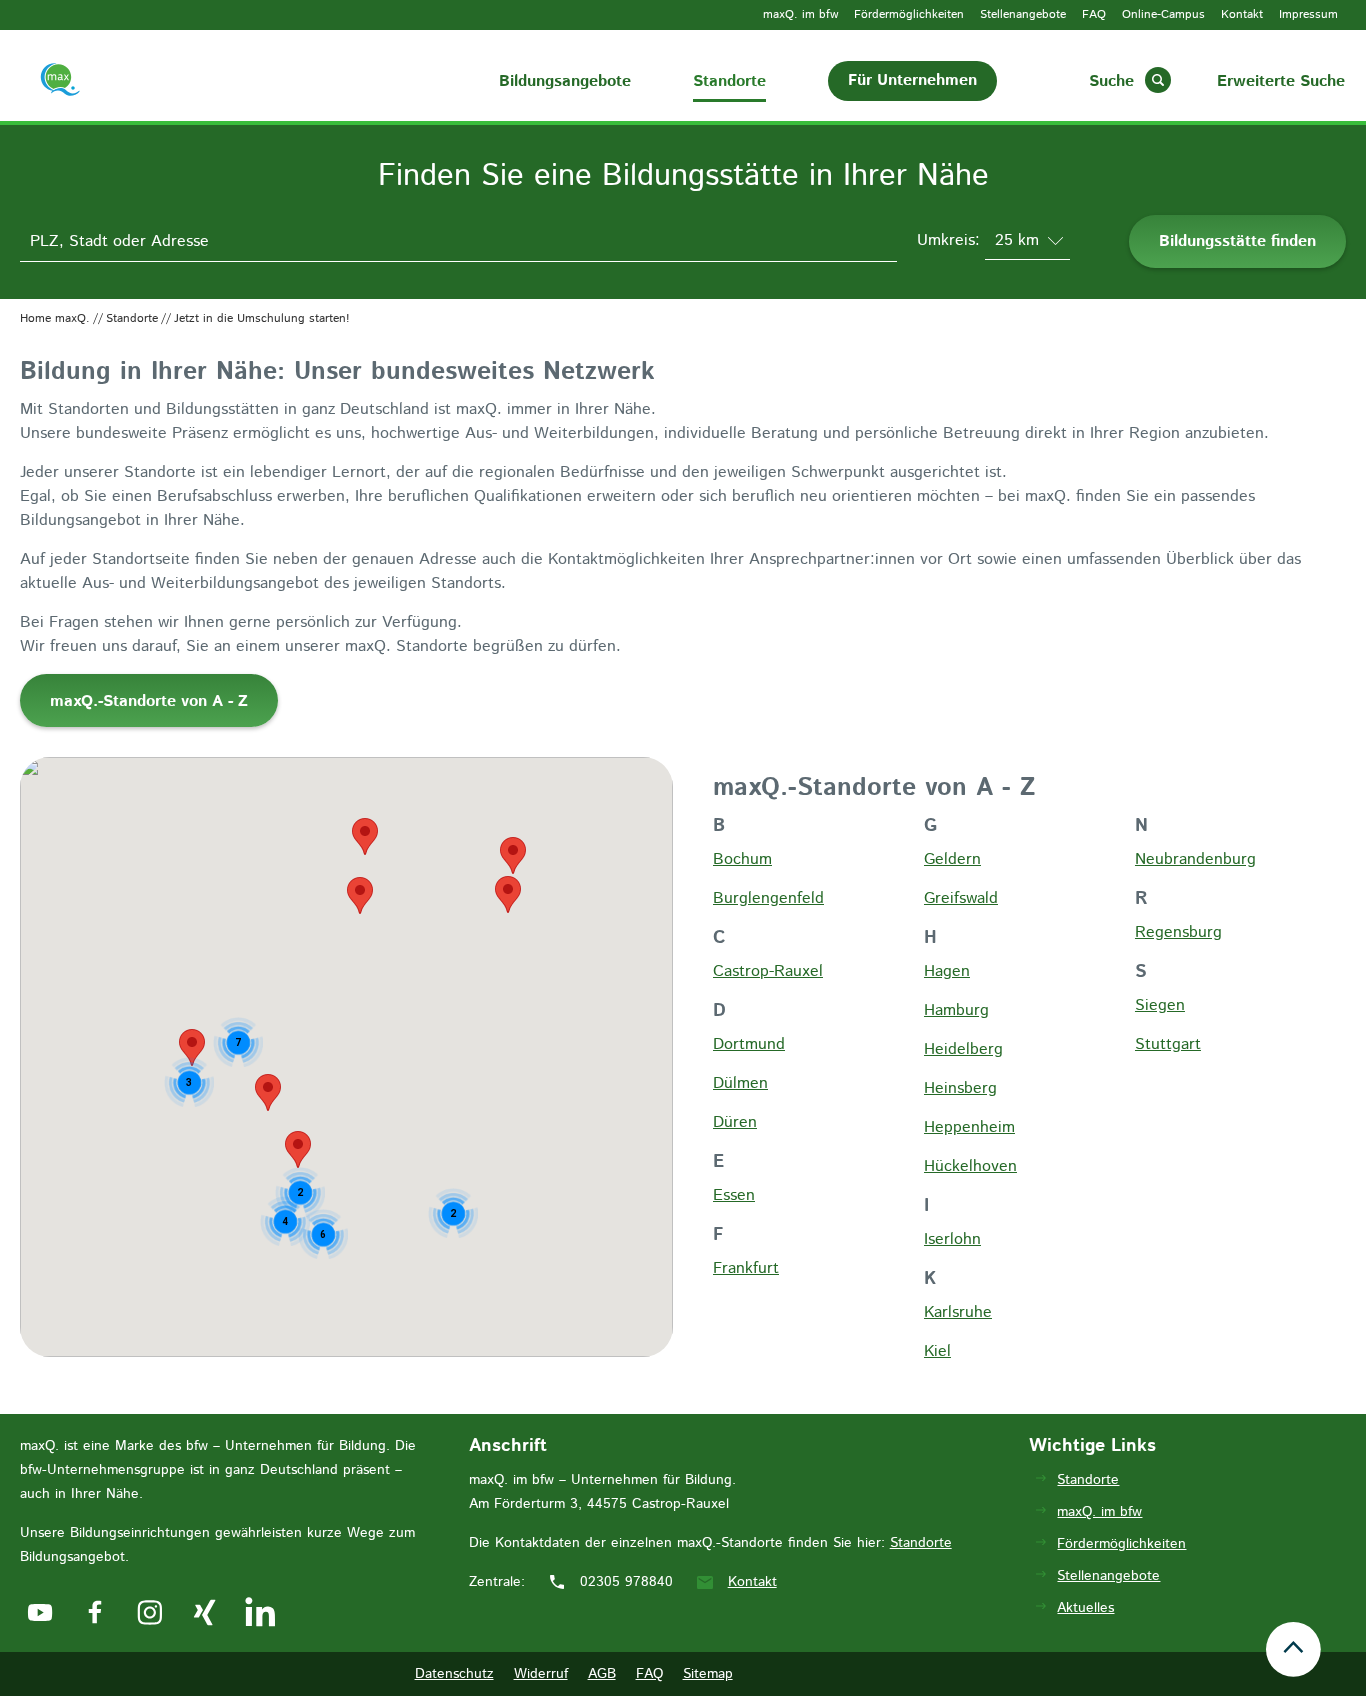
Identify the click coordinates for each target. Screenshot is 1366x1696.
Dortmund (749, 1044)
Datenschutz (454, 1674)
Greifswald (961, 898)
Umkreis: (951, 240)
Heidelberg (963, 1049)
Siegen (1160, 1005)
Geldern (952, 859)
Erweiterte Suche (1281, 81)
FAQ (1094, 14)
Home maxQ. (55, 318)
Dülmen (740, 1083)
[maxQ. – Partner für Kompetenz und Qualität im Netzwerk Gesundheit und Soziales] (86, 83)
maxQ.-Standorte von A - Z (149, 701)
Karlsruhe (958, 1312)
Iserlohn (952, 1239)
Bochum (742, 859)
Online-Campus (1163, 14)
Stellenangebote (1023, 14)
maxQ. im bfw (800, 14)
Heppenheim (969, 1127)
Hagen (947, 971)
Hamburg (956, 1010)
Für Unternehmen (912, 80)
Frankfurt (746, 1268)
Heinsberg (960, 1088)
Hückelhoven (970, 1166)
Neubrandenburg (1195, 859)
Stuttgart (1168, 1044)
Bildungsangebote (565, 81)
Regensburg (1178, 932)
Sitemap (708, 1674)
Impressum (1308, 14)
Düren (735, 1122)
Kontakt (1242, 14)
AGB (602, 1674)
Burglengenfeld (768, 898)
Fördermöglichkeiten (909, 14)
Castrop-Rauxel (768, 971)
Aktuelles (1085, 1608)
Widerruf (541, 1674)
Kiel (937, 1351)
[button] (508, 894)
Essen (734, 1195)
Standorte (729, 81)
